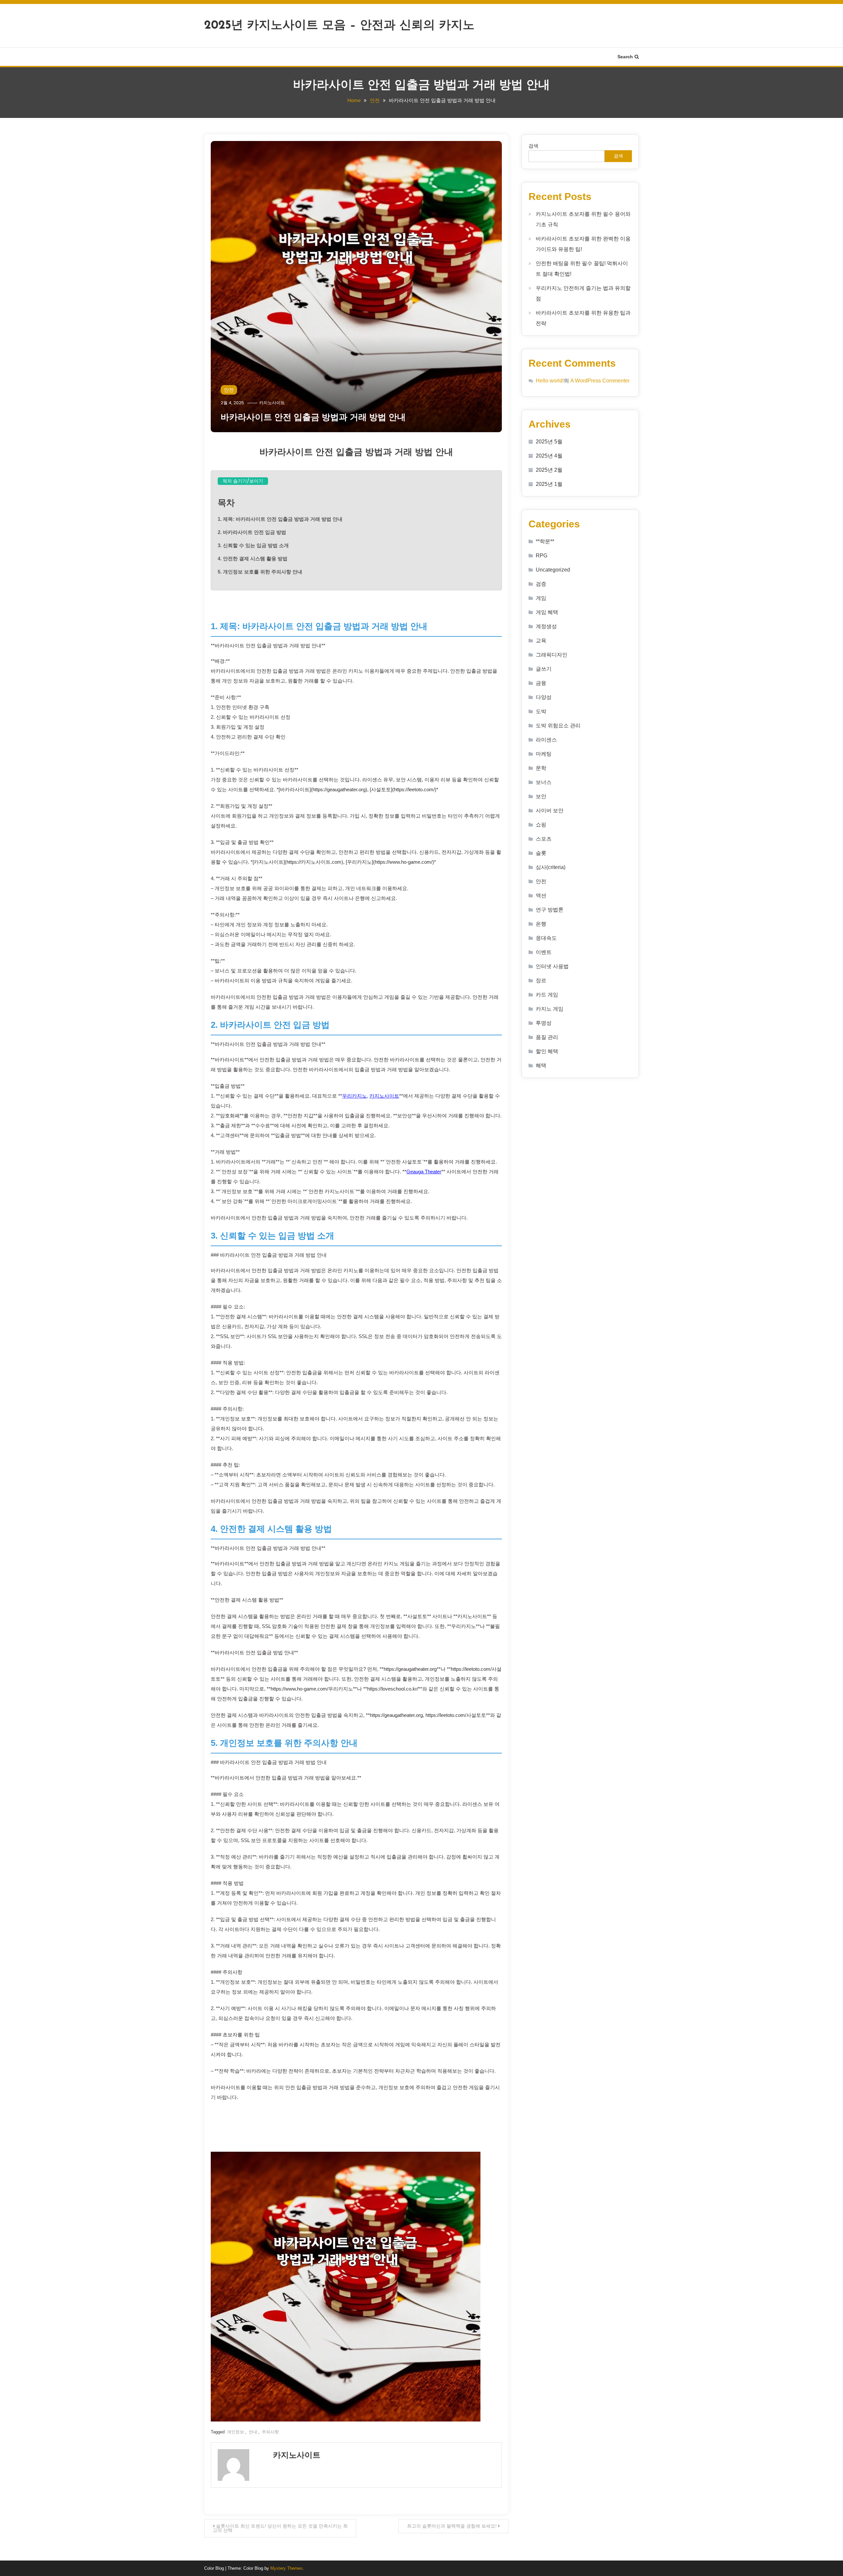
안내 (253, 2432)
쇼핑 (541, 825)
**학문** (545, 541)
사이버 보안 (550, 811)
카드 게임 (547, 995)
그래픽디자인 (552, 655)
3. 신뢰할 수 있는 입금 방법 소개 (253, 545)
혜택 (541, 1065)
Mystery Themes (286, 2568)
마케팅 (544, 754)
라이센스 (546, 740)
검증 (541, 584)
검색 (533, 146)
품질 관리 (547, 1037)
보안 (541, 796)
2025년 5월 (549, 442)
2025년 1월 (549, 484)
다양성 (544, 697)
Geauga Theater (424, 1172)
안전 (229, 390)
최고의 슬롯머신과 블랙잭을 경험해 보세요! (452, 2526)
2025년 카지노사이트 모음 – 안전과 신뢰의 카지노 (339, 26)
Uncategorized (553, 570)
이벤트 (544, 952)
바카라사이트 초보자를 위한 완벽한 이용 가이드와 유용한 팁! (583, 244)
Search (625, 57)
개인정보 (235, 2432)
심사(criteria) (551, 867)
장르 (541, 980)
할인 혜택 (547, 1051)
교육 (541, 641)
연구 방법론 (550, 910)
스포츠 (544, 839)
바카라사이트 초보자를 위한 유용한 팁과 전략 (583, 318)
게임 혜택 (547, 612)
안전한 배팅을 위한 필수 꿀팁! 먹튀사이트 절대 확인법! (582, 269)
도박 (541, 711)
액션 (541, 896)
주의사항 (270, 2432)
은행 (541, 924)
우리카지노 (354, 1096)
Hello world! (550, 381)
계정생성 (546, 626)
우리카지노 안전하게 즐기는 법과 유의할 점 (583, 293)
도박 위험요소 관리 (558, 726)
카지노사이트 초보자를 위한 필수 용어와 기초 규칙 (583, 219)
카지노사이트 (272, 403)
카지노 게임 (550, 1009)
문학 (541, 768)
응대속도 (546, 938)
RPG (542, 556)
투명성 (544, 1023)
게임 (541, 598)
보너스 (544, 782)
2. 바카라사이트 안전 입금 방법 (252, 532)
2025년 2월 (549, 470)
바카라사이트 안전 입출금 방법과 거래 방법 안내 (313, 417)
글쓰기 (544, 669)
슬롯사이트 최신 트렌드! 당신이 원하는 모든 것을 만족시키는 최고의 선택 (280, 2528)
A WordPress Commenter (600, 381)
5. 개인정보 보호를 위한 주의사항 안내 (260, 572)
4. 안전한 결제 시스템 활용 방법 (253, 559)
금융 (541, 683)
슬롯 (541, 853)
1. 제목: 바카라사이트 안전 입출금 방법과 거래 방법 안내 (280, 519)
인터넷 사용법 (552, 966)
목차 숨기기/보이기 (243, 481)
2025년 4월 (549, 456)
